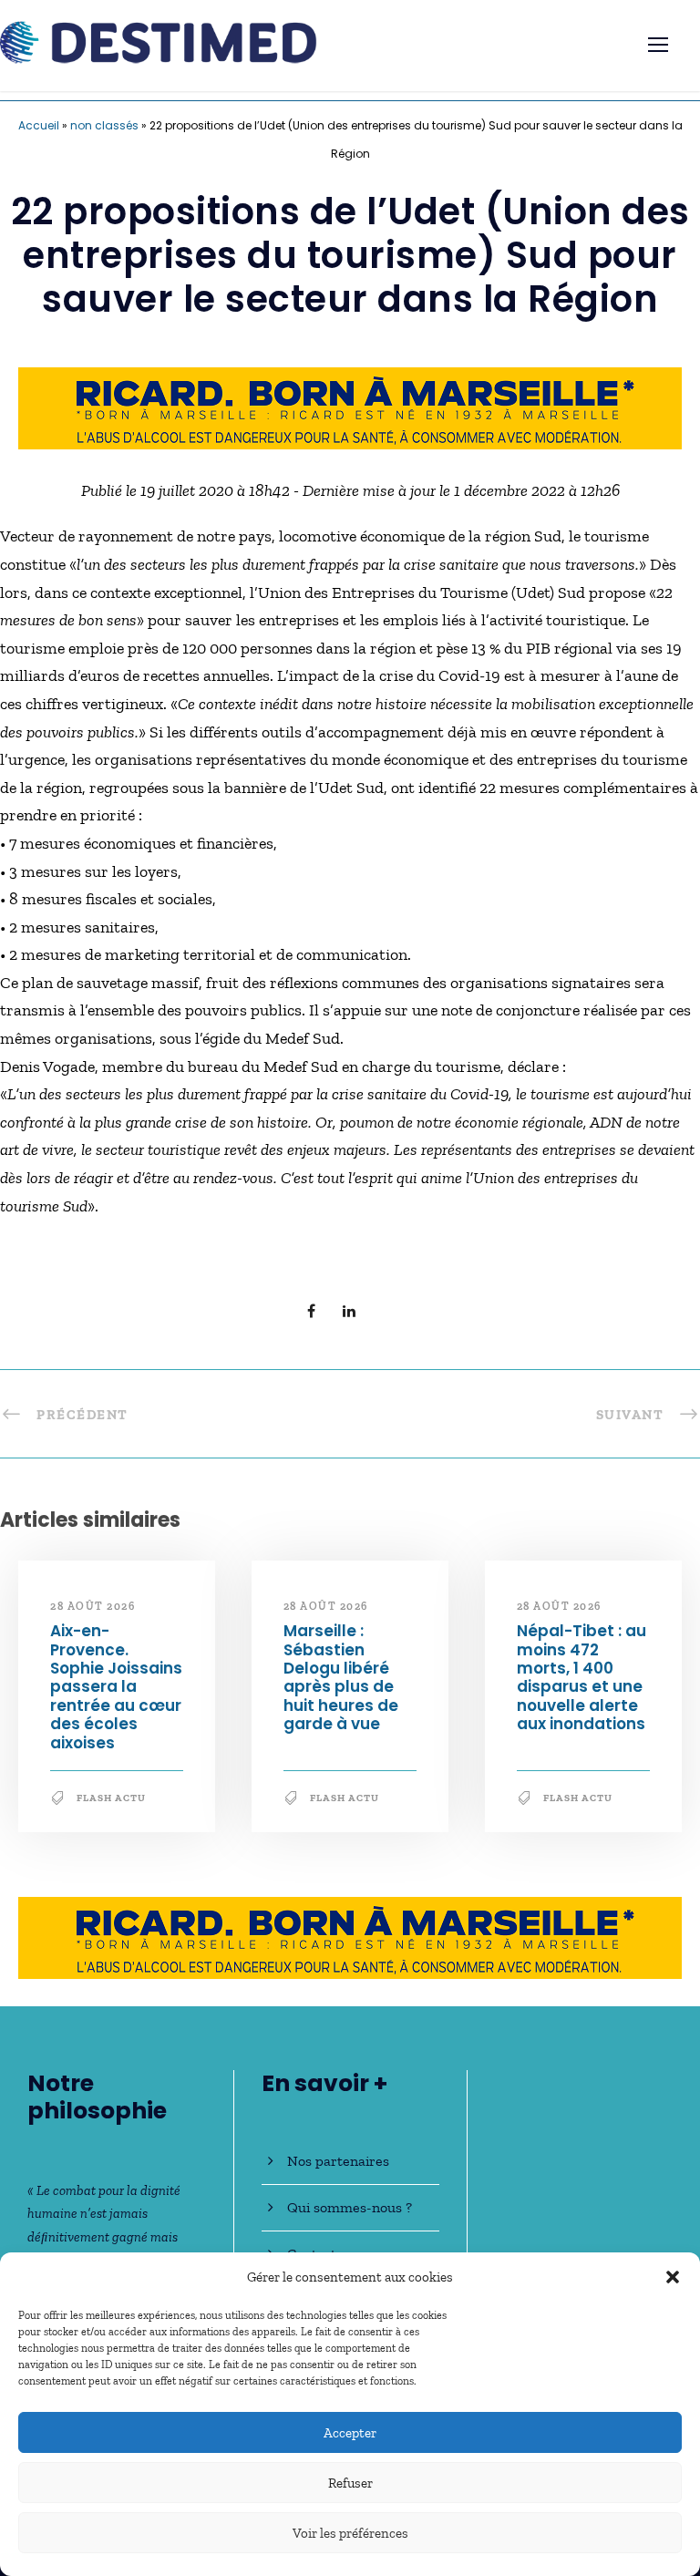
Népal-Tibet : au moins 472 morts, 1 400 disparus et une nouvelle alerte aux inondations (582, 1677)
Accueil (39, 125)
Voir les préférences (350, 2533)
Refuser (350, 2483)
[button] (673, 2277)
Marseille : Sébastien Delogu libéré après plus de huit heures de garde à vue (341, 1677)
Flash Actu (111, 1798)
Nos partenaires (338, 2161)
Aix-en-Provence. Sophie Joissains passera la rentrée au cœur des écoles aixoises (116, 1686)
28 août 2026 (93, 1606)
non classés (104, 125)
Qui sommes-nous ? (350, 2207)
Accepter (350, 2433)
